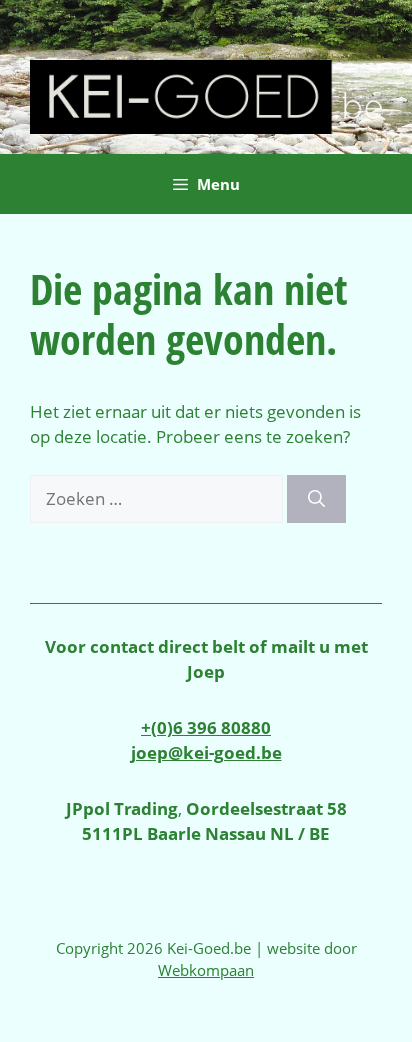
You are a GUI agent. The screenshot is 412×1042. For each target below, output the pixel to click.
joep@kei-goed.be (206, 752)
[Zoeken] (316, 499)
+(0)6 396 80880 (206, 727)
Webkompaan (206, 970)
